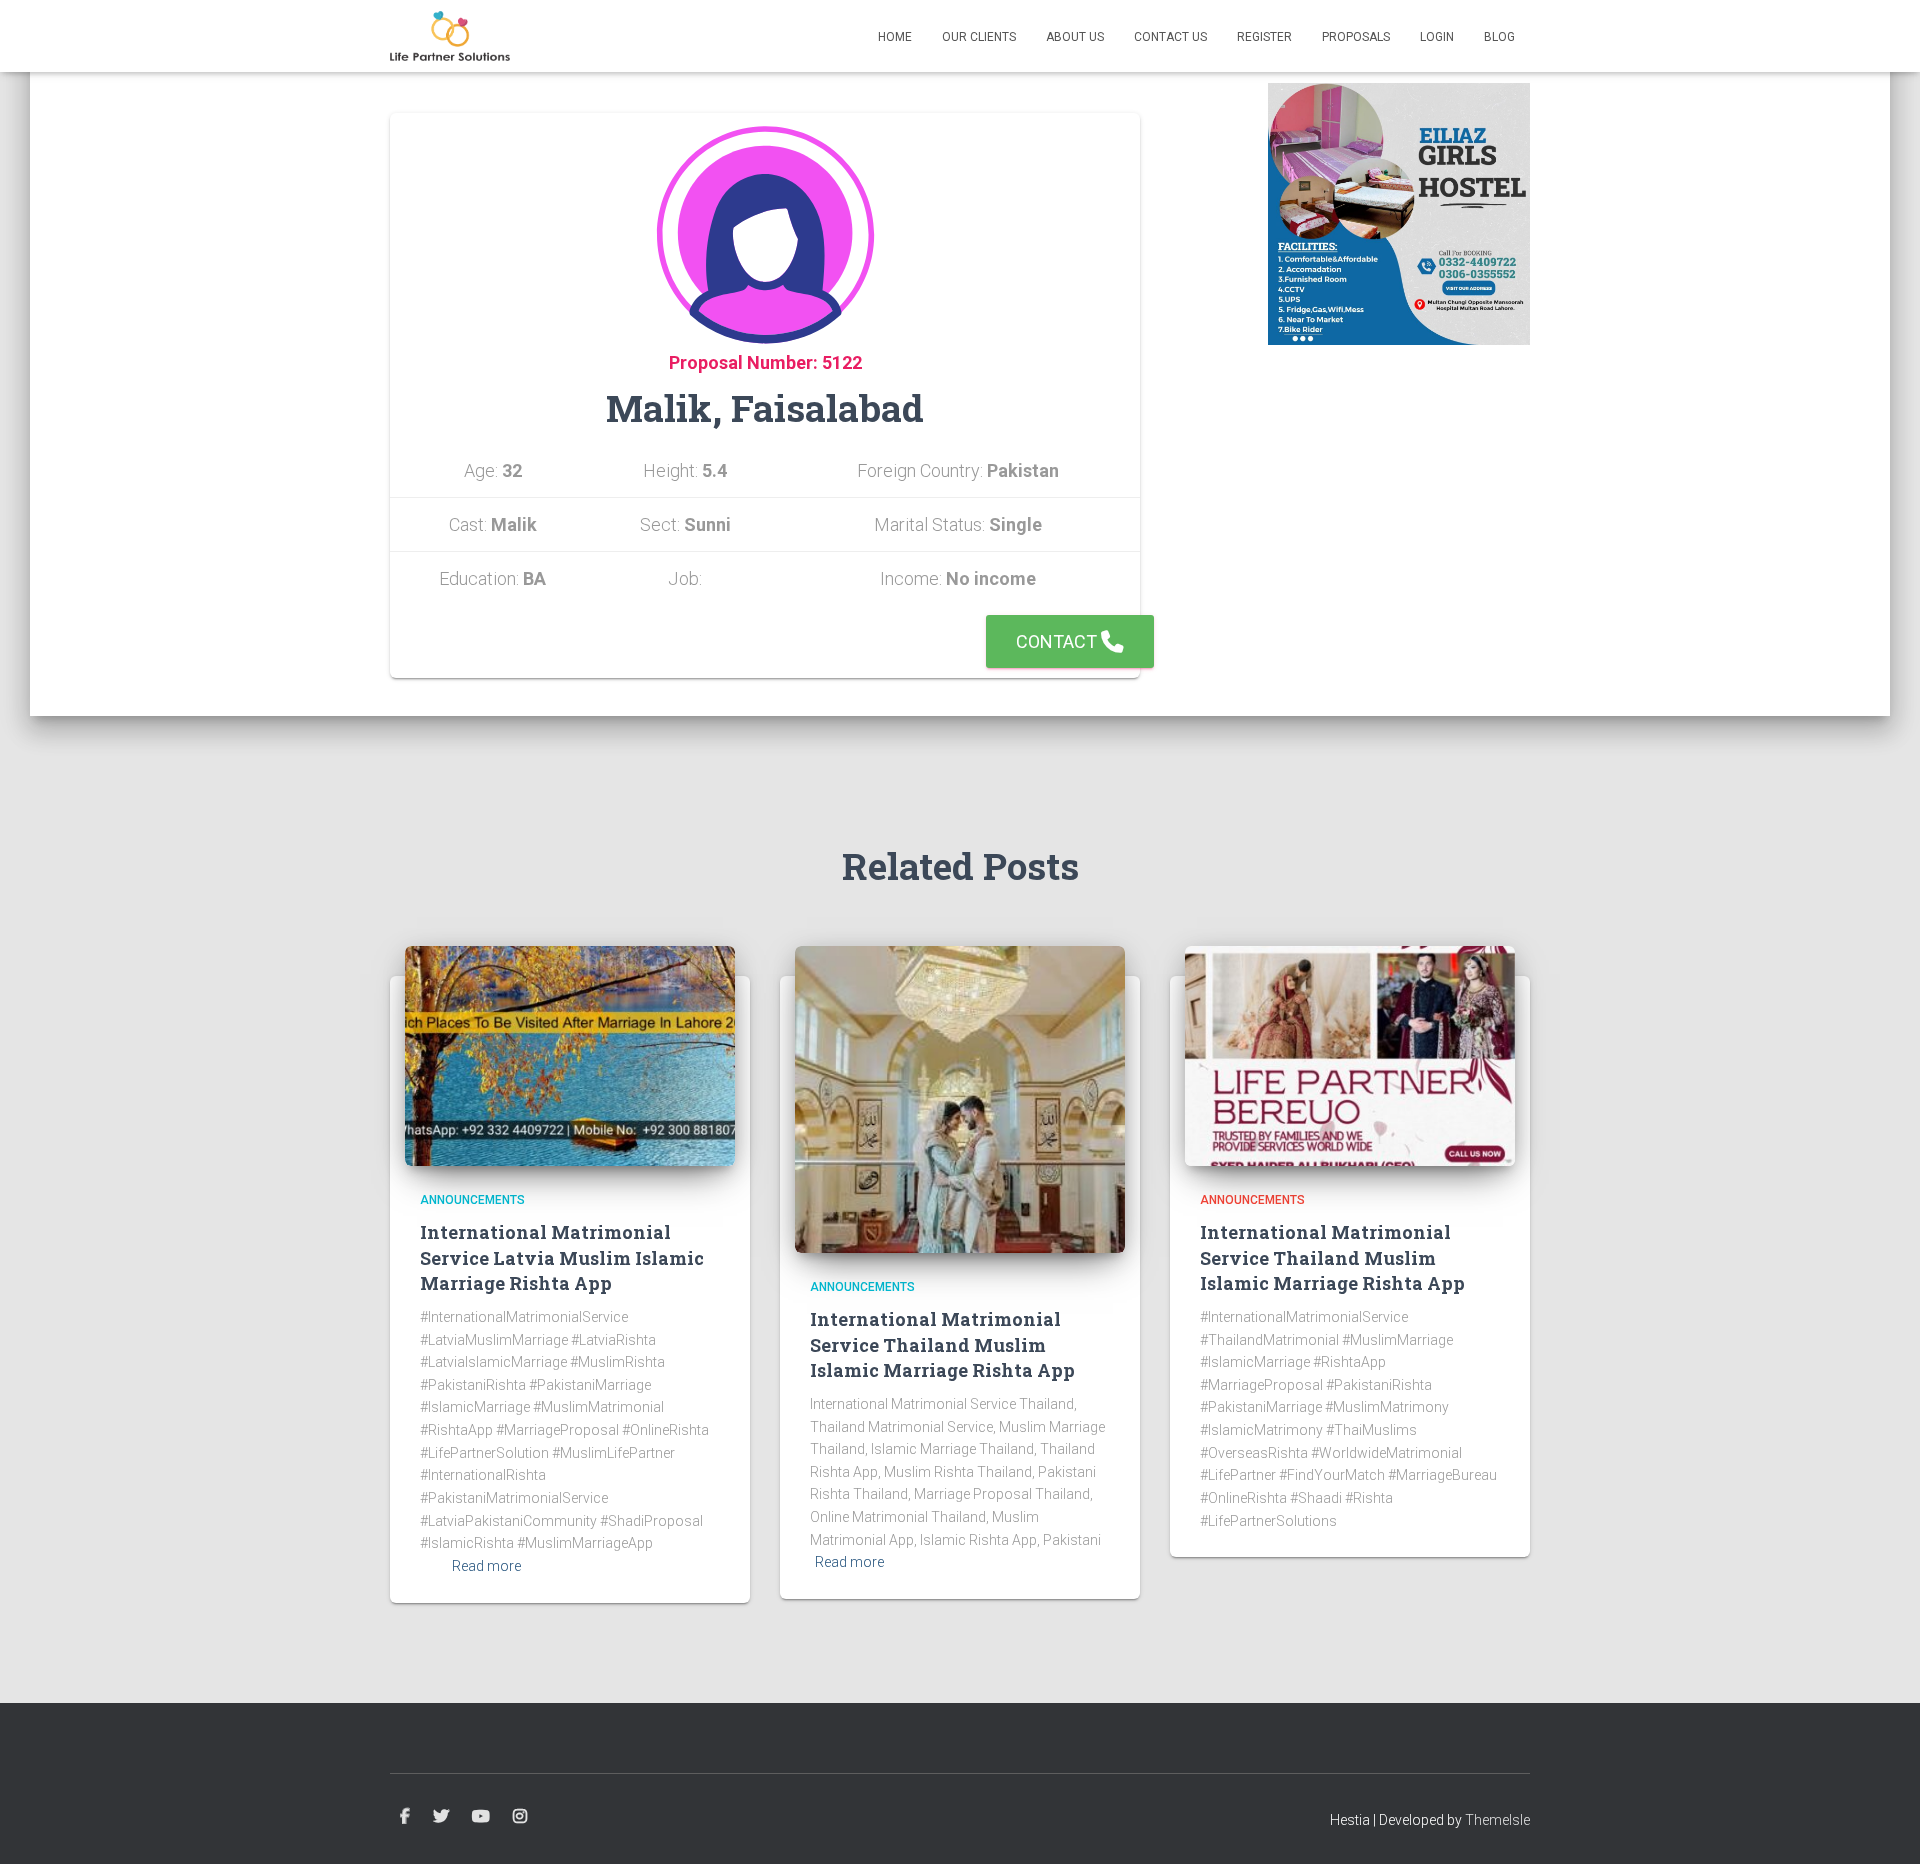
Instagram (520, 1817)
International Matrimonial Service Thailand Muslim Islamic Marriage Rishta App (942, 1344)
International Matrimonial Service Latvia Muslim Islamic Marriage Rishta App (562, 1257)
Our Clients (979, 37)
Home (895, 37)
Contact (1058, 641)
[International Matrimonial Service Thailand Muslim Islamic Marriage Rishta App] (960, 1098)
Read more (486, 1566)
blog (1499, 37)
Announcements (472, 1200)
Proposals (1356, 37)
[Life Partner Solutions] (450, 36)
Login (1437, 37)
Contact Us (1170, 37)
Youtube (481, 1817)
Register (1264, 37)
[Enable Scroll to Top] (1880, 1824)
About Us (1075, 37)
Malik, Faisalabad (765, 407)
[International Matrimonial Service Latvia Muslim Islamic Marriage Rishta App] (570, 1055)
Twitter (441, 1817)
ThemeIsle (1497, 1820)
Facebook (405, 1817)
